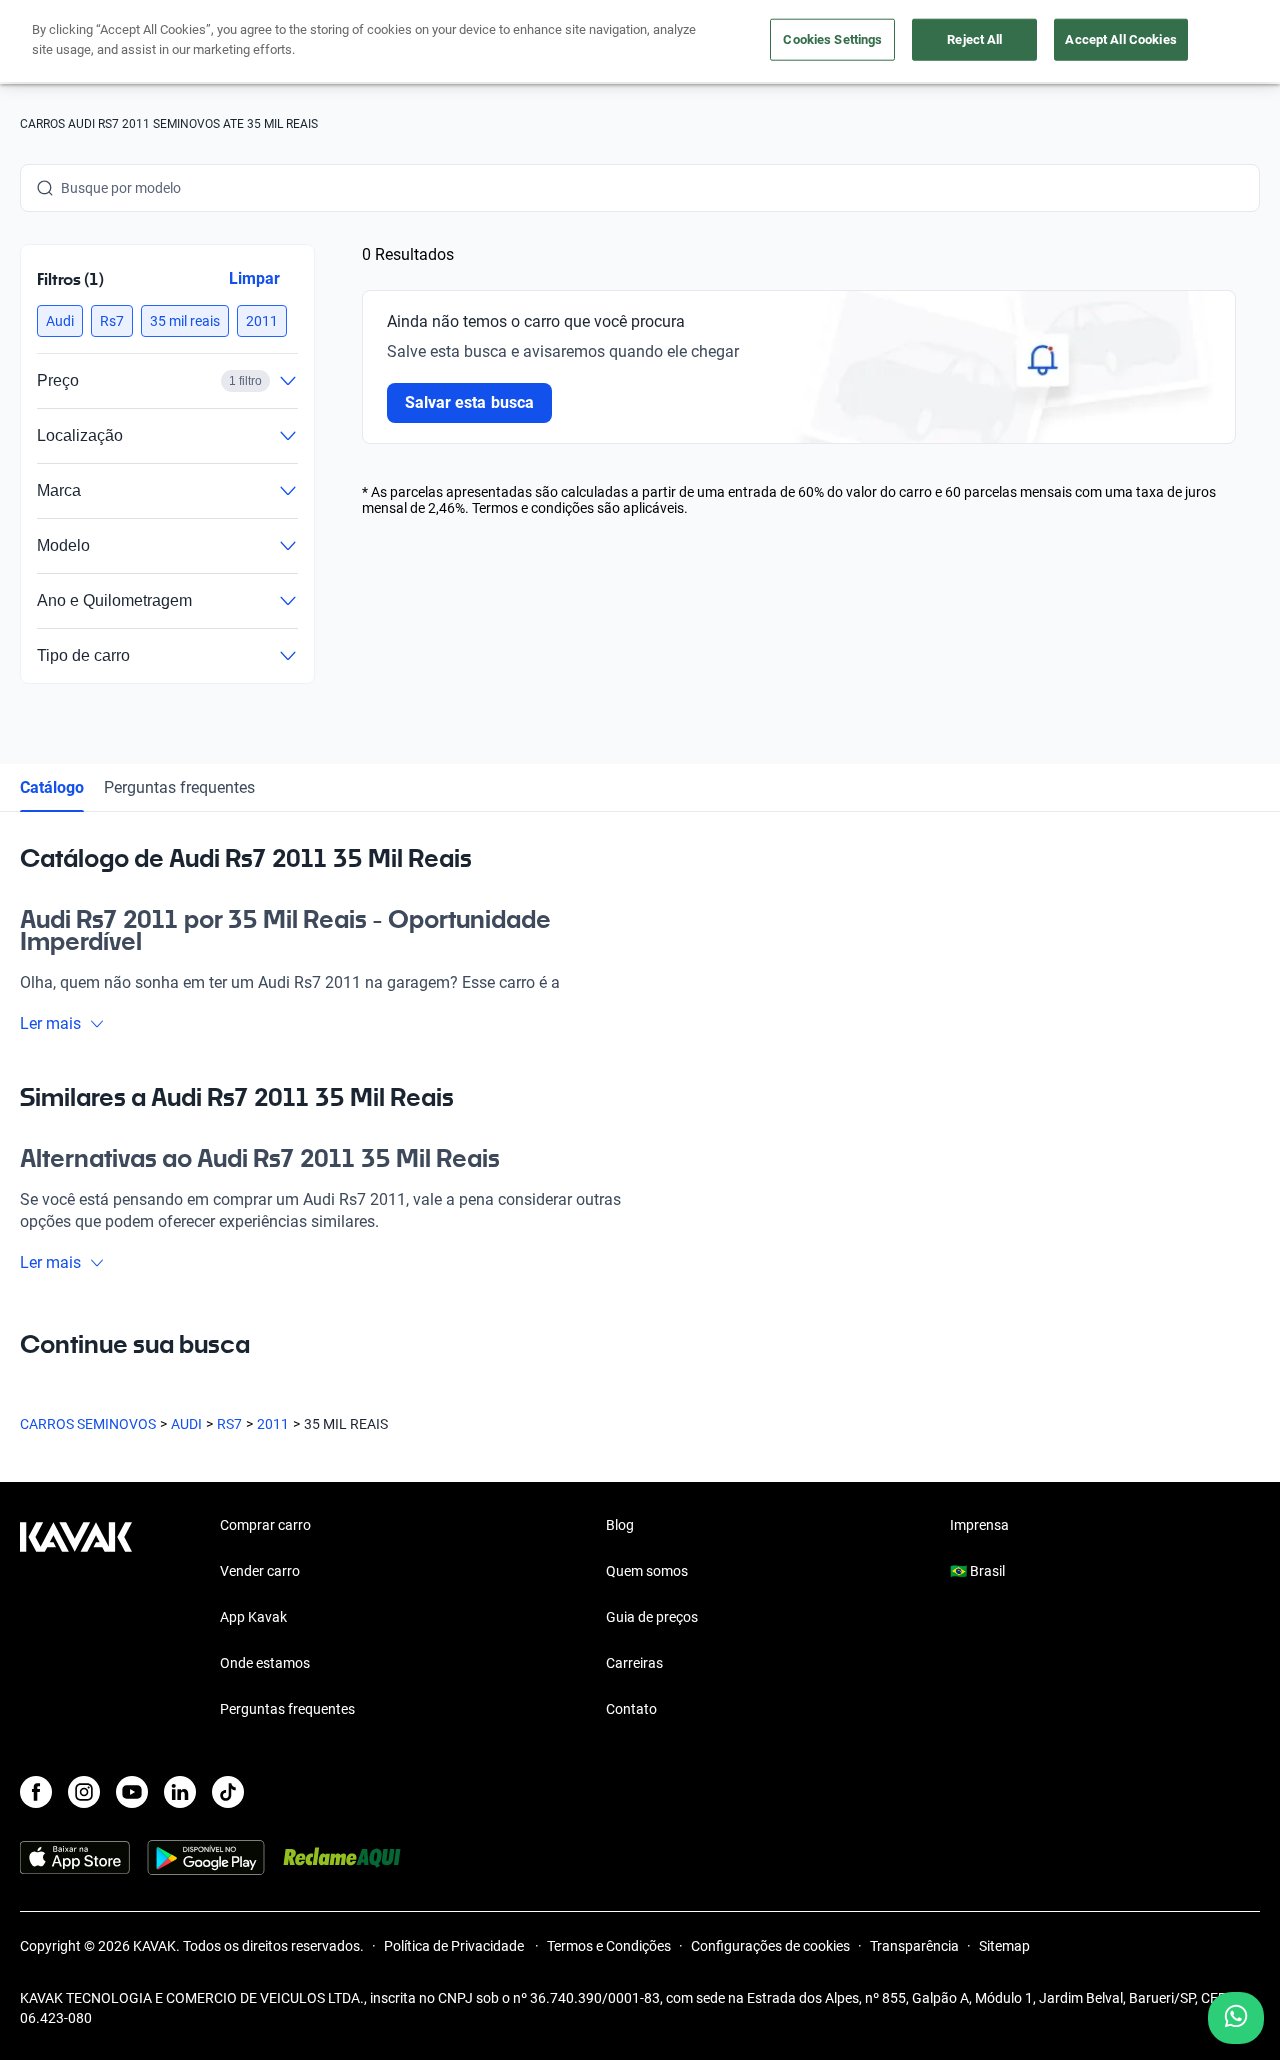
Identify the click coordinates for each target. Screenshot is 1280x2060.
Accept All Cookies (1120, 39)
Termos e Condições (609, 1946)
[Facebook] (36, 1792)
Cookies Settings (832, 39)
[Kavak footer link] (76, 1619)
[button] (60, 321)
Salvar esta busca (469, 402)
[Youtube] (132, 1792)
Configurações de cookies (770, 1946)
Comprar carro (265, 1525)
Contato (631, 1709)
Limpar (254, 278)
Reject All (974, 39)
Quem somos (647, 1571)
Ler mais (50, 1023)
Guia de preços (652, 1617)
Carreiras (634, 1663)
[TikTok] (228, 1792)
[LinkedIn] (180, 1792)
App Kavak (253, 1617)
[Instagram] (84, 1792)
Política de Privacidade (455, 1946)
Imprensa (979, 1525)
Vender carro (260, 1571)
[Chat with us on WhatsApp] (1236, 2018)
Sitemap (1004, 1946)
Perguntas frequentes (179, 787)
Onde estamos (265, 1663)
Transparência (914, 1946)
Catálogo (52, 787)
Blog (620, 1525)
